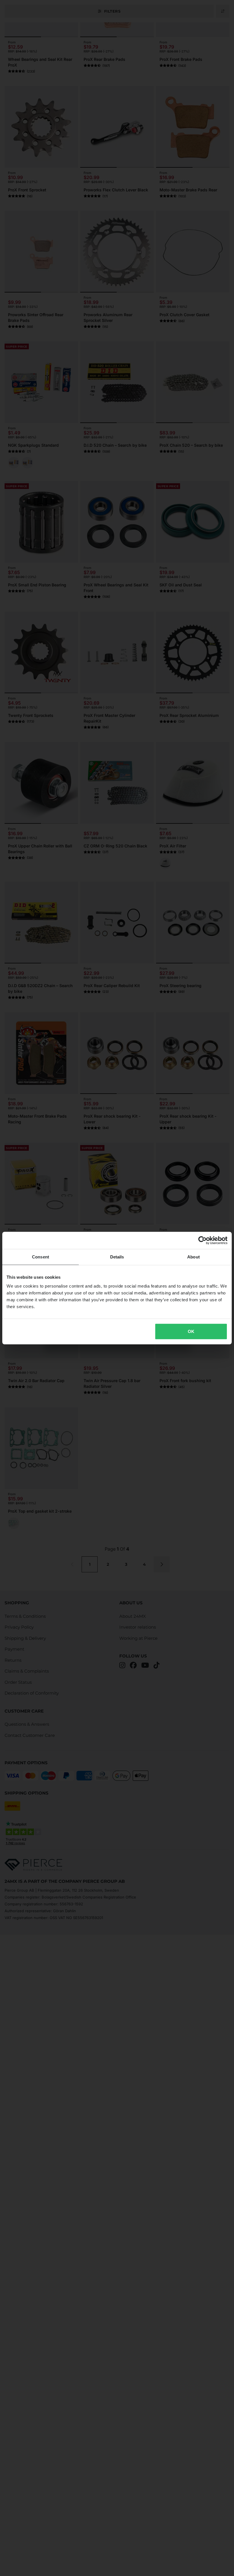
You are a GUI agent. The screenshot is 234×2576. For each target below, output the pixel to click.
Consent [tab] (41, 1257)
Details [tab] (117, 1257)
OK (191, 1331)
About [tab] (193, 1257)
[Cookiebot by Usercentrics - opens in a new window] (202, 1240)
